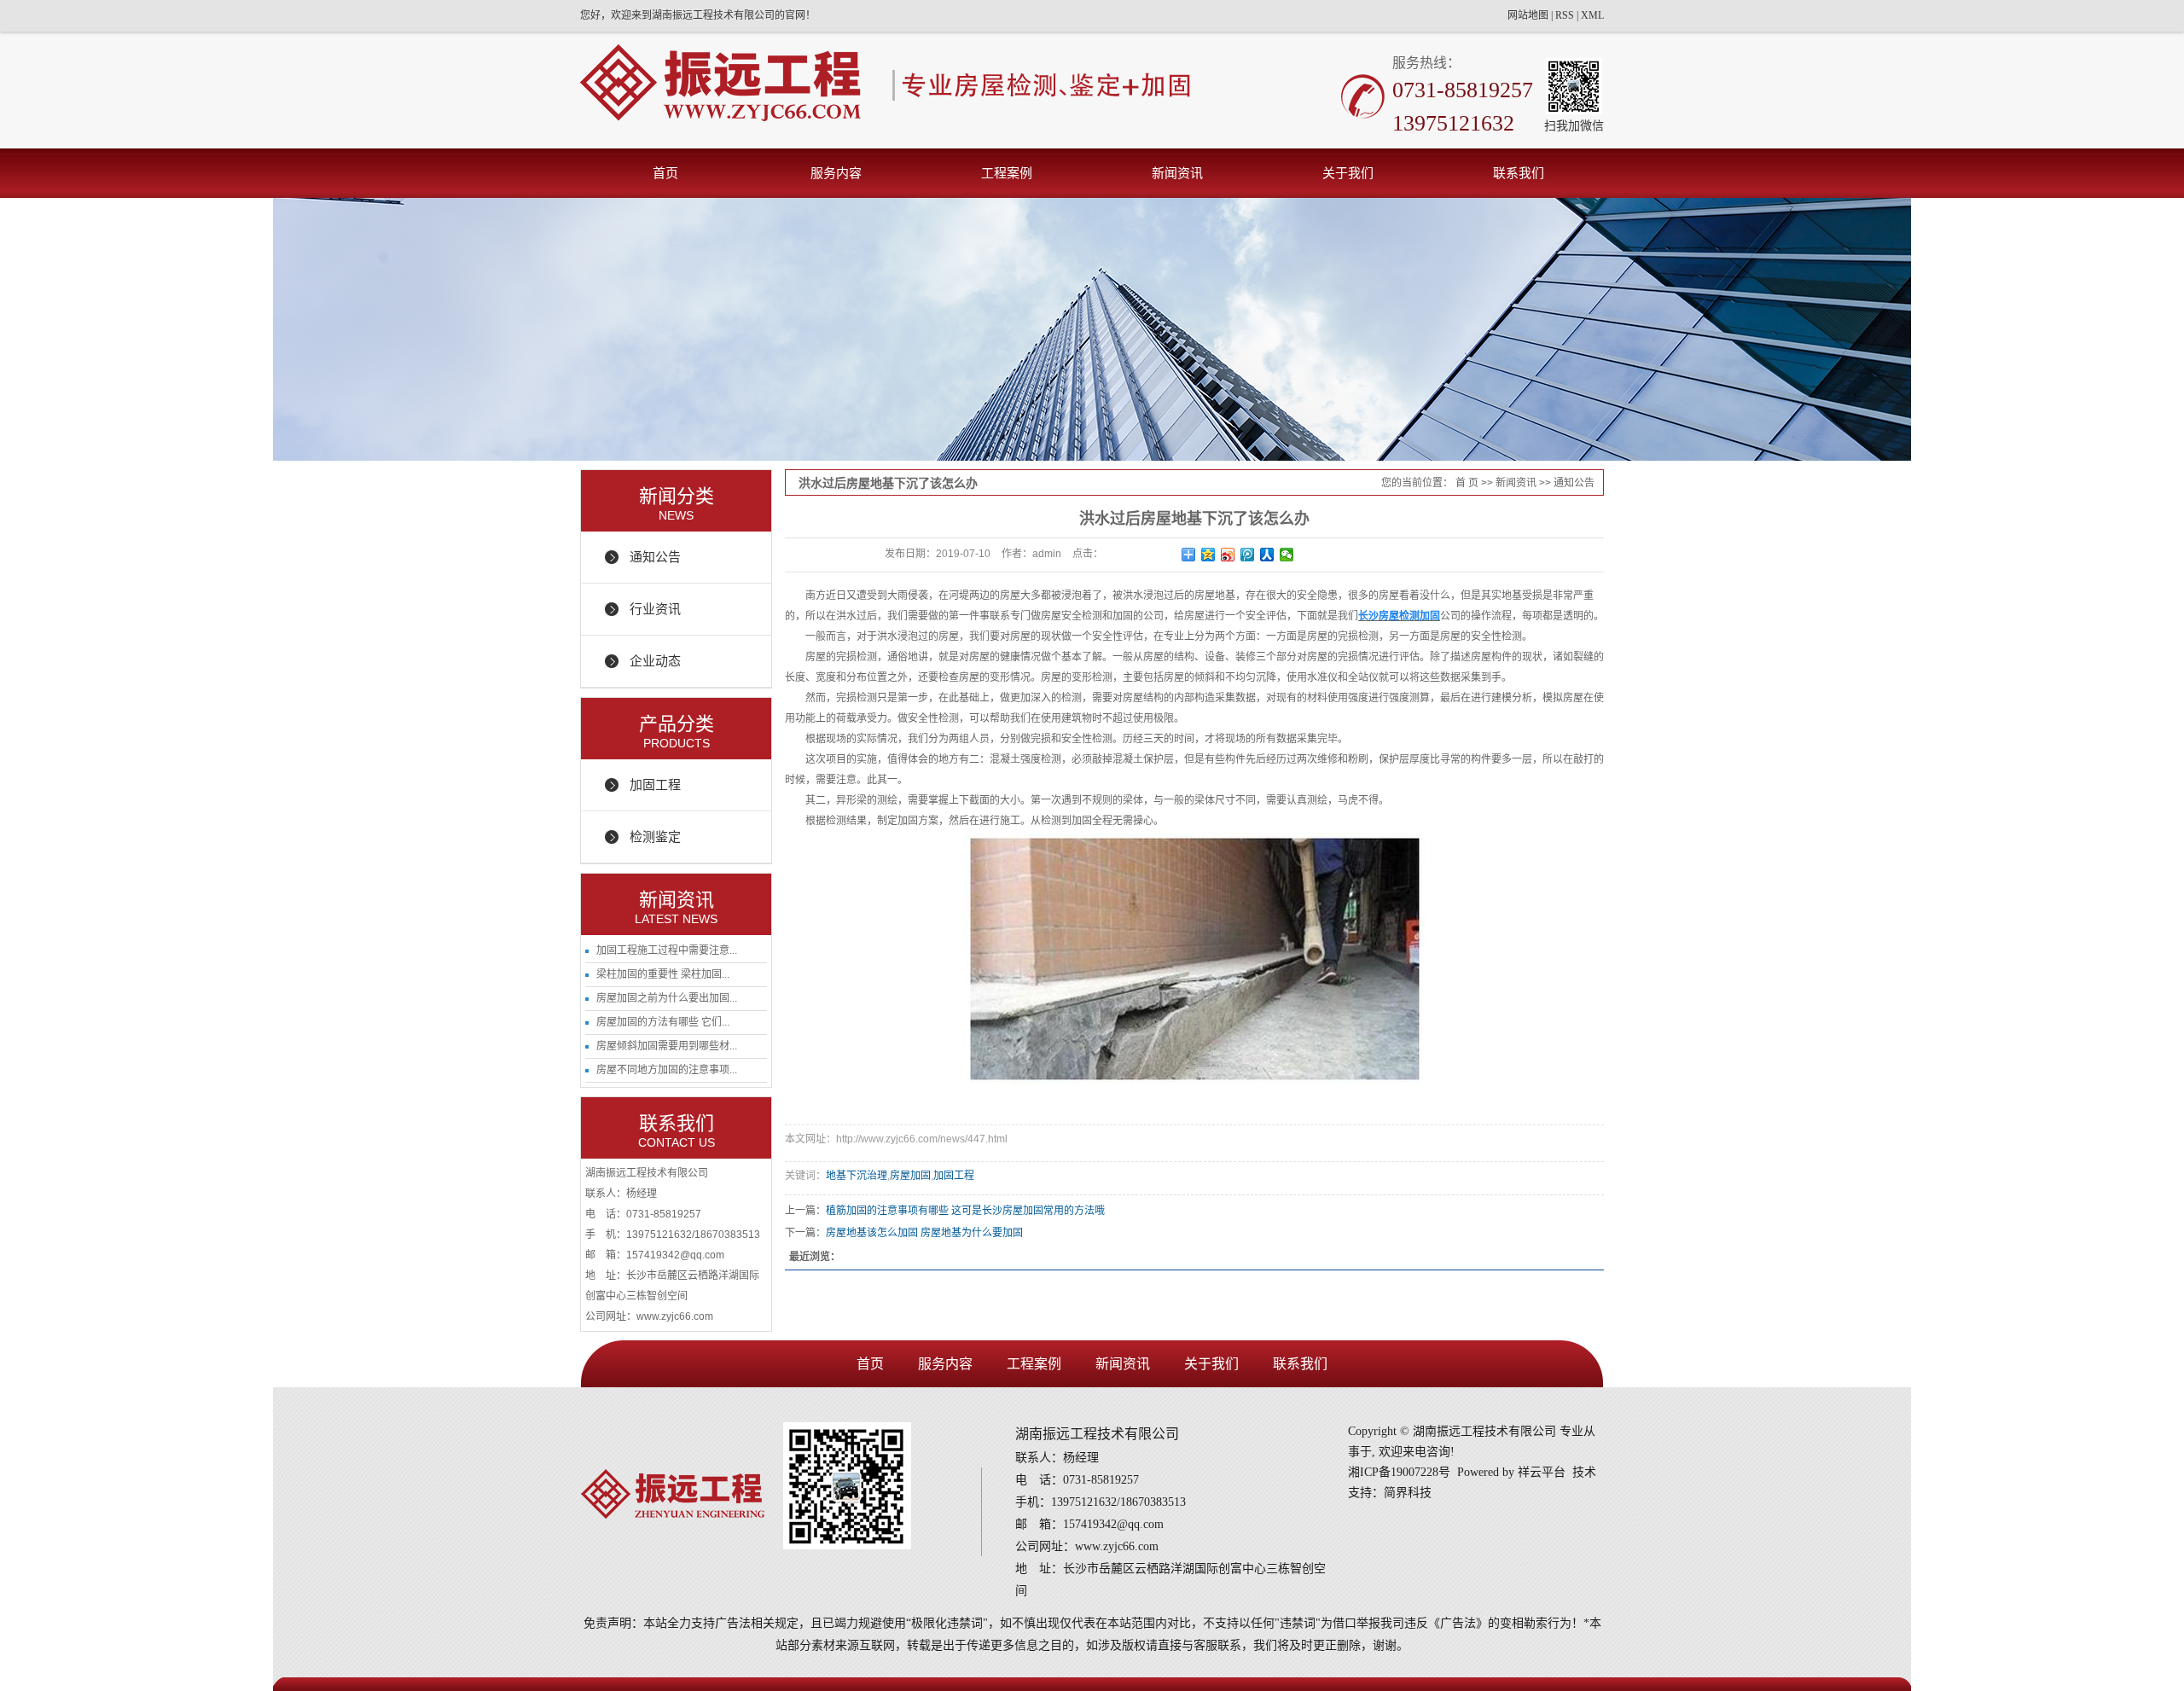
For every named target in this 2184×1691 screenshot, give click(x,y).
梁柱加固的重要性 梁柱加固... (663, 974)
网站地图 (1528, 15)
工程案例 (1007, 173)
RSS (1565, 15)
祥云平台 (1542, 1472)
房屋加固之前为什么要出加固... (667, 998)
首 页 (1467, 483)
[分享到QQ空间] (1208, 555)
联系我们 (1519, 173)
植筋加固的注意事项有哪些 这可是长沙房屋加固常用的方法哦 (965, 1211)
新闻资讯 (1177, 173)
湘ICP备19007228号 (1399, 1472)
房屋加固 (910, 1176)
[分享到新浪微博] (1228, 555)
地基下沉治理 (857, 1176)
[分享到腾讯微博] (1248, 555)
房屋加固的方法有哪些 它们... (663, 1022)
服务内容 (836, 173)
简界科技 (1408, 1493)
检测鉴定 (655, 837)
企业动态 (655, 661)
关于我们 (1348, 173)
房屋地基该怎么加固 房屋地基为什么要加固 (924, 1233)
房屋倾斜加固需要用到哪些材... (667, 1046)
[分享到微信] (1287, 555)
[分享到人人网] (1267, 555)
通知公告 (655, 557)
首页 (665, 173)
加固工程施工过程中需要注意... (667, 950)
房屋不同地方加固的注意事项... (667, 1070)
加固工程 (655, 784)
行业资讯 (655, 609)
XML (1592, 15)
